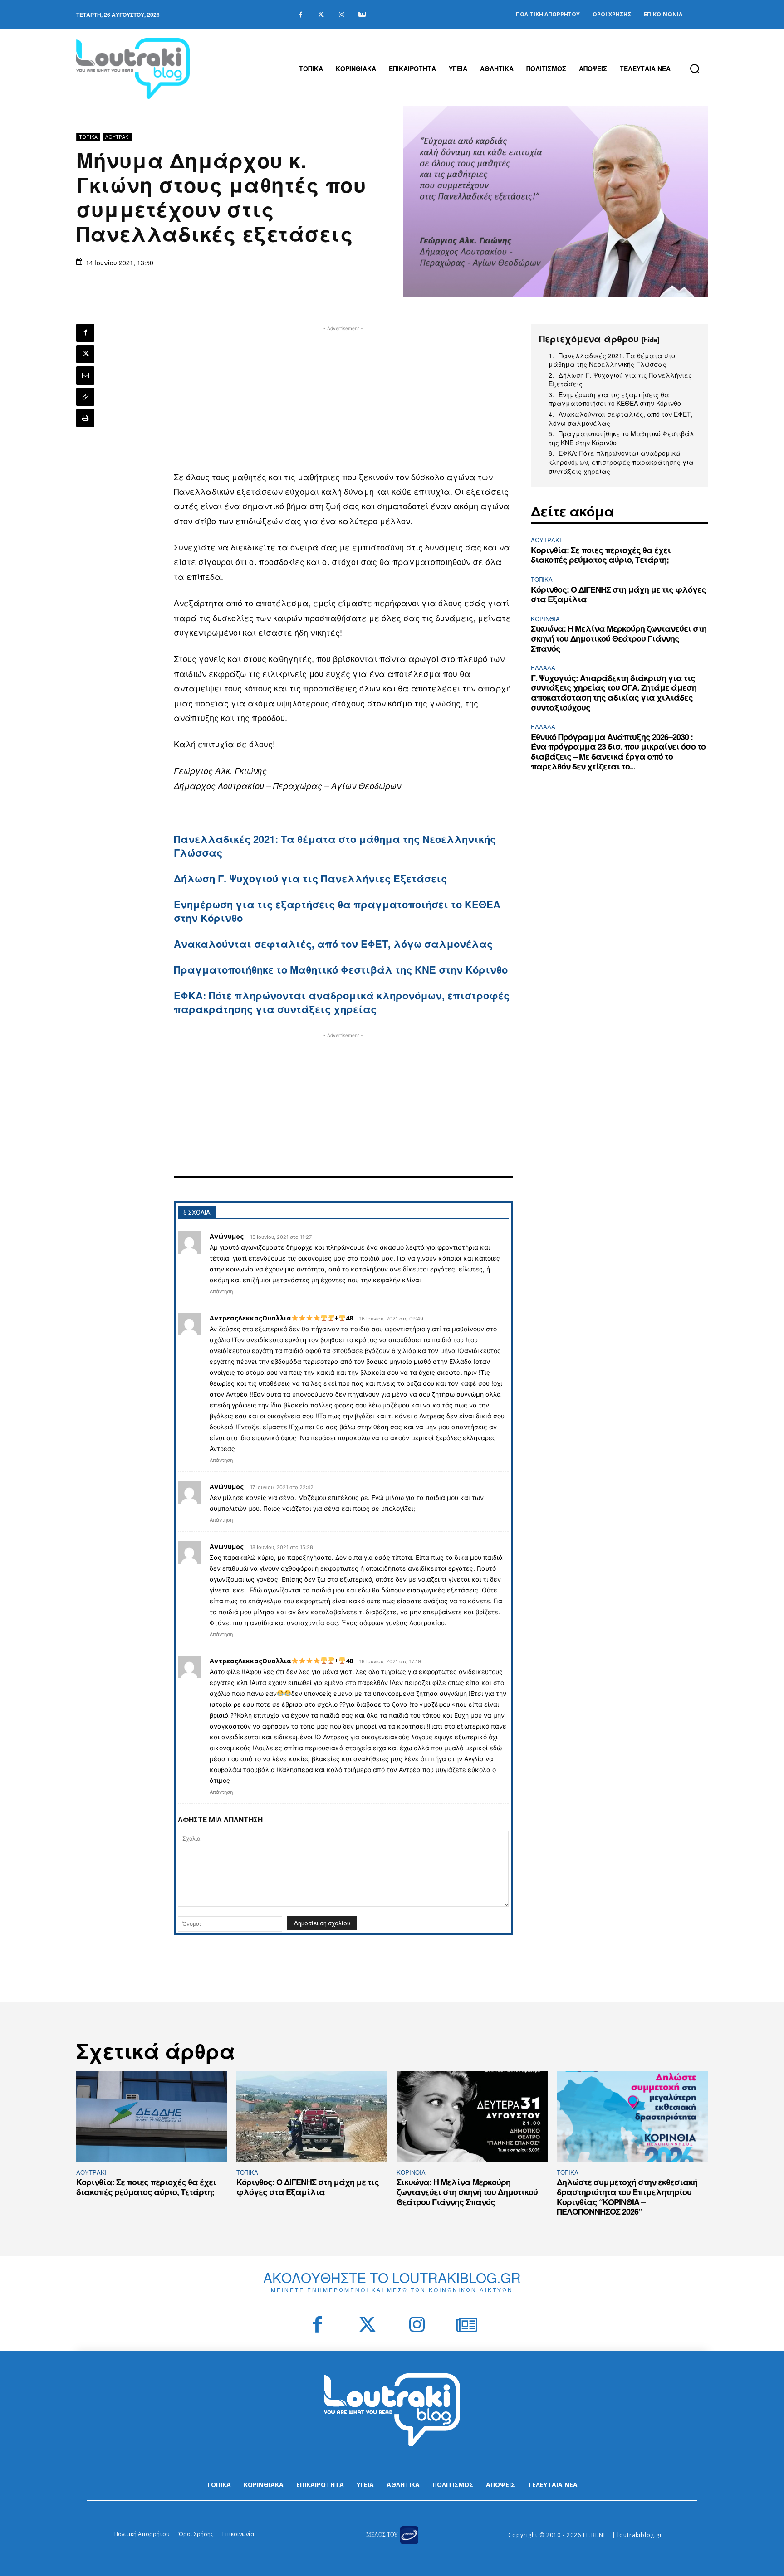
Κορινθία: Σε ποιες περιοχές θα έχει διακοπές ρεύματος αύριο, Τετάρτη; (601, 555)
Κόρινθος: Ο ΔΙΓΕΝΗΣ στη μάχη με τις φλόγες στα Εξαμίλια (618, 594)
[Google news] (362, 15)
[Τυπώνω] (85, 418)
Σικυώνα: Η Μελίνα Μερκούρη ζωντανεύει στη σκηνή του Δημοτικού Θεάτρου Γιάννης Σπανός (619, 638)
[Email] (85, 375)
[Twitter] (321, 15)
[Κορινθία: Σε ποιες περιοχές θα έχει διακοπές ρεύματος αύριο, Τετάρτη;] (152, 2116)
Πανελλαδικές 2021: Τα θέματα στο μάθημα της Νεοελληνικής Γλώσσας (335, 846)
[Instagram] (341, 15)
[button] (695, 68)
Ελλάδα (543, 668)
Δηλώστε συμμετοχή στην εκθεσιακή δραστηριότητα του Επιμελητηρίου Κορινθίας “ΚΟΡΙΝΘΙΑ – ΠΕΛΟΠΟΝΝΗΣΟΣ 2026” (627, 2197)
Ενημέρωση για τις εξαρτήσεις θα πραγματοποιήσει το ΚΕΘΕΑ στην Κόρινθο (337, 911)
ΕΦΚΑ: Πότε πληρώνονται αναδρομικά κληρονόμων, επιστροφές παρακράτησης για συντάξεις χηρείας (342, 1002)
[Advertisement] (343, 397)
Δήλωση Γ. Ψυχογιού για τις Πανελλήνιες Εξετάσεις (310, 878)
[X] (85, 354)
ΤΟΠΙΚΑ (88, 137)
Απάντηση (221, 1291)
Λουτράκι (118, 137)
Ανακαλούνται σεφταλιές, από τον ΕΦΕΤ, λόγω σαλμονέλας (333, 944)
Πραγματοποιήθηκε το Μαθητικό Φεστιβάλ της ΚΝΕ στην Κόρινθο (341, 969)
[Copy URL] (85, 397)
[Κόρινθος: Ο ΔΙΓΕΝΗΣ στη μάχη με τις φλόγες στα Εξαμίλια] (312, 2116)
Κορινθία (545, 619)
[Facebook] (301, 15)
